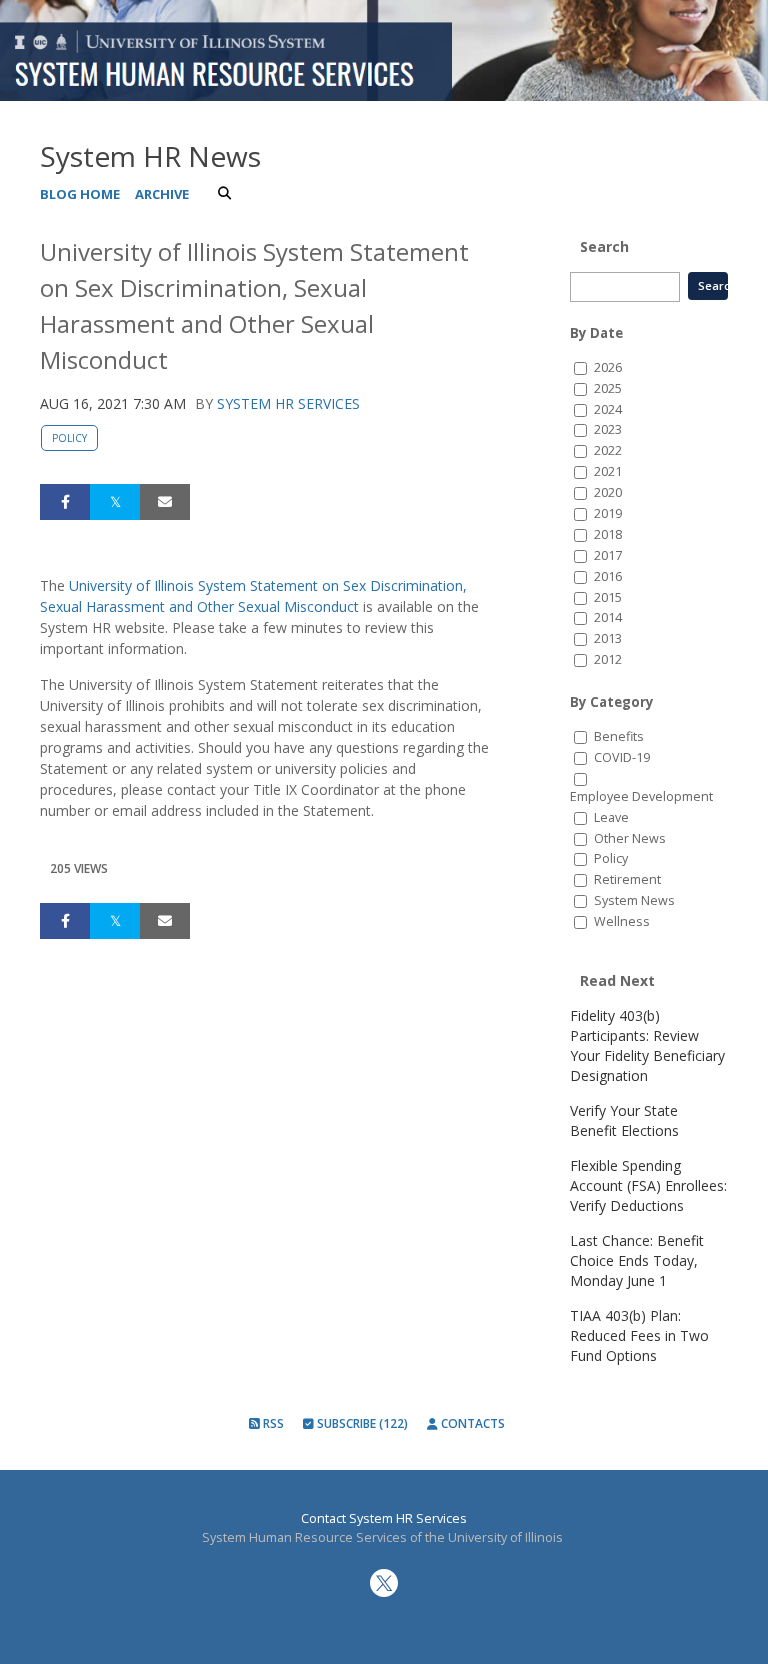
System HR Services (288, 403)
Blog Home (80, 194)
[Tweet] (115, 502)
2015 (608, 597)
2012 (608, 659)
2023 (608, 429)
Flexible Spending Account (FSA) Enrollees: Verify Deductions (648, 1185)
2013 (608, 638)
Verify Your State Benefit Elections (624, 1120)
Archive (162, 194)
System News (634, 900)
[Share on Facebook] (65, 502)
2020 (608, 492)
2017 (608, 555)
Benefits (619, 736)
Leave (611, 817)
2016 (608, 576)
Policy (69, 438)
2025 (608, 388)
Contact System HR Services (384, 1518)
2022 (608, 450)
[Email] (165, 502)
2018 (608, 534)
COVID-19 (622, 757)
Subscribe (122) (361, 1423)
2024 (608, 409)
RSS (272, 1423)
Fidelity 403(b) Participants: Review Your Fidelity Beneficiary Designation (647, 1045)
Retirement (627, 879)
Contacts (471, 1423)
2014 (608, 617)
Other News (630, 838)
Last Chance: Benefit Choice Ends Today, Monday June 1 (637, 1260)
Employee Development (641, 796)
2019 (608, 513)
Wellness (622, 921)
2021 (608, 471)
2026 (608, 367)
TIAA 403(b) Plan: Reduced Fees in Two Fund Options (639, 1335)
